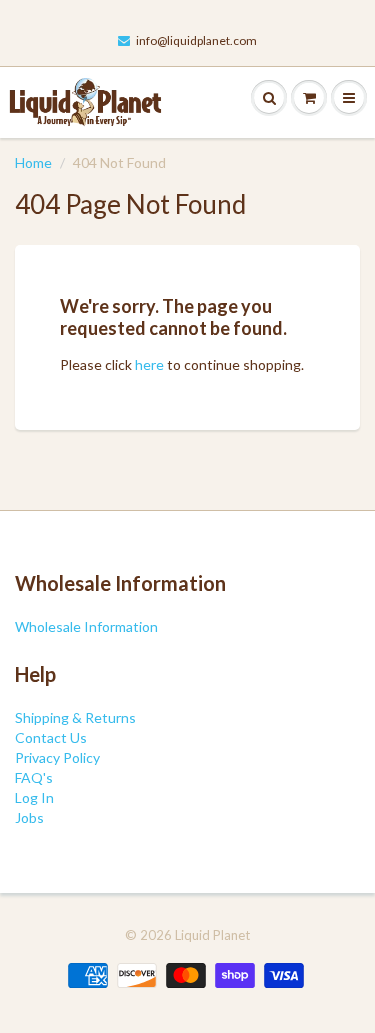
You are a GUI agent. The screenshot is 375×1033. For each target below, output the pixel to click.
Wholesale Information (86, 626)
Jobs (29, 817)
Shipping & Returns (75, 717)
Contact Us (51, 737)
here (149, 364)
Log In (34, 797)
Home (33, 162)
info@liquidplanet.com (196, 40)
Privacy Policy (57, 757)
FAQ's (34, 777)
